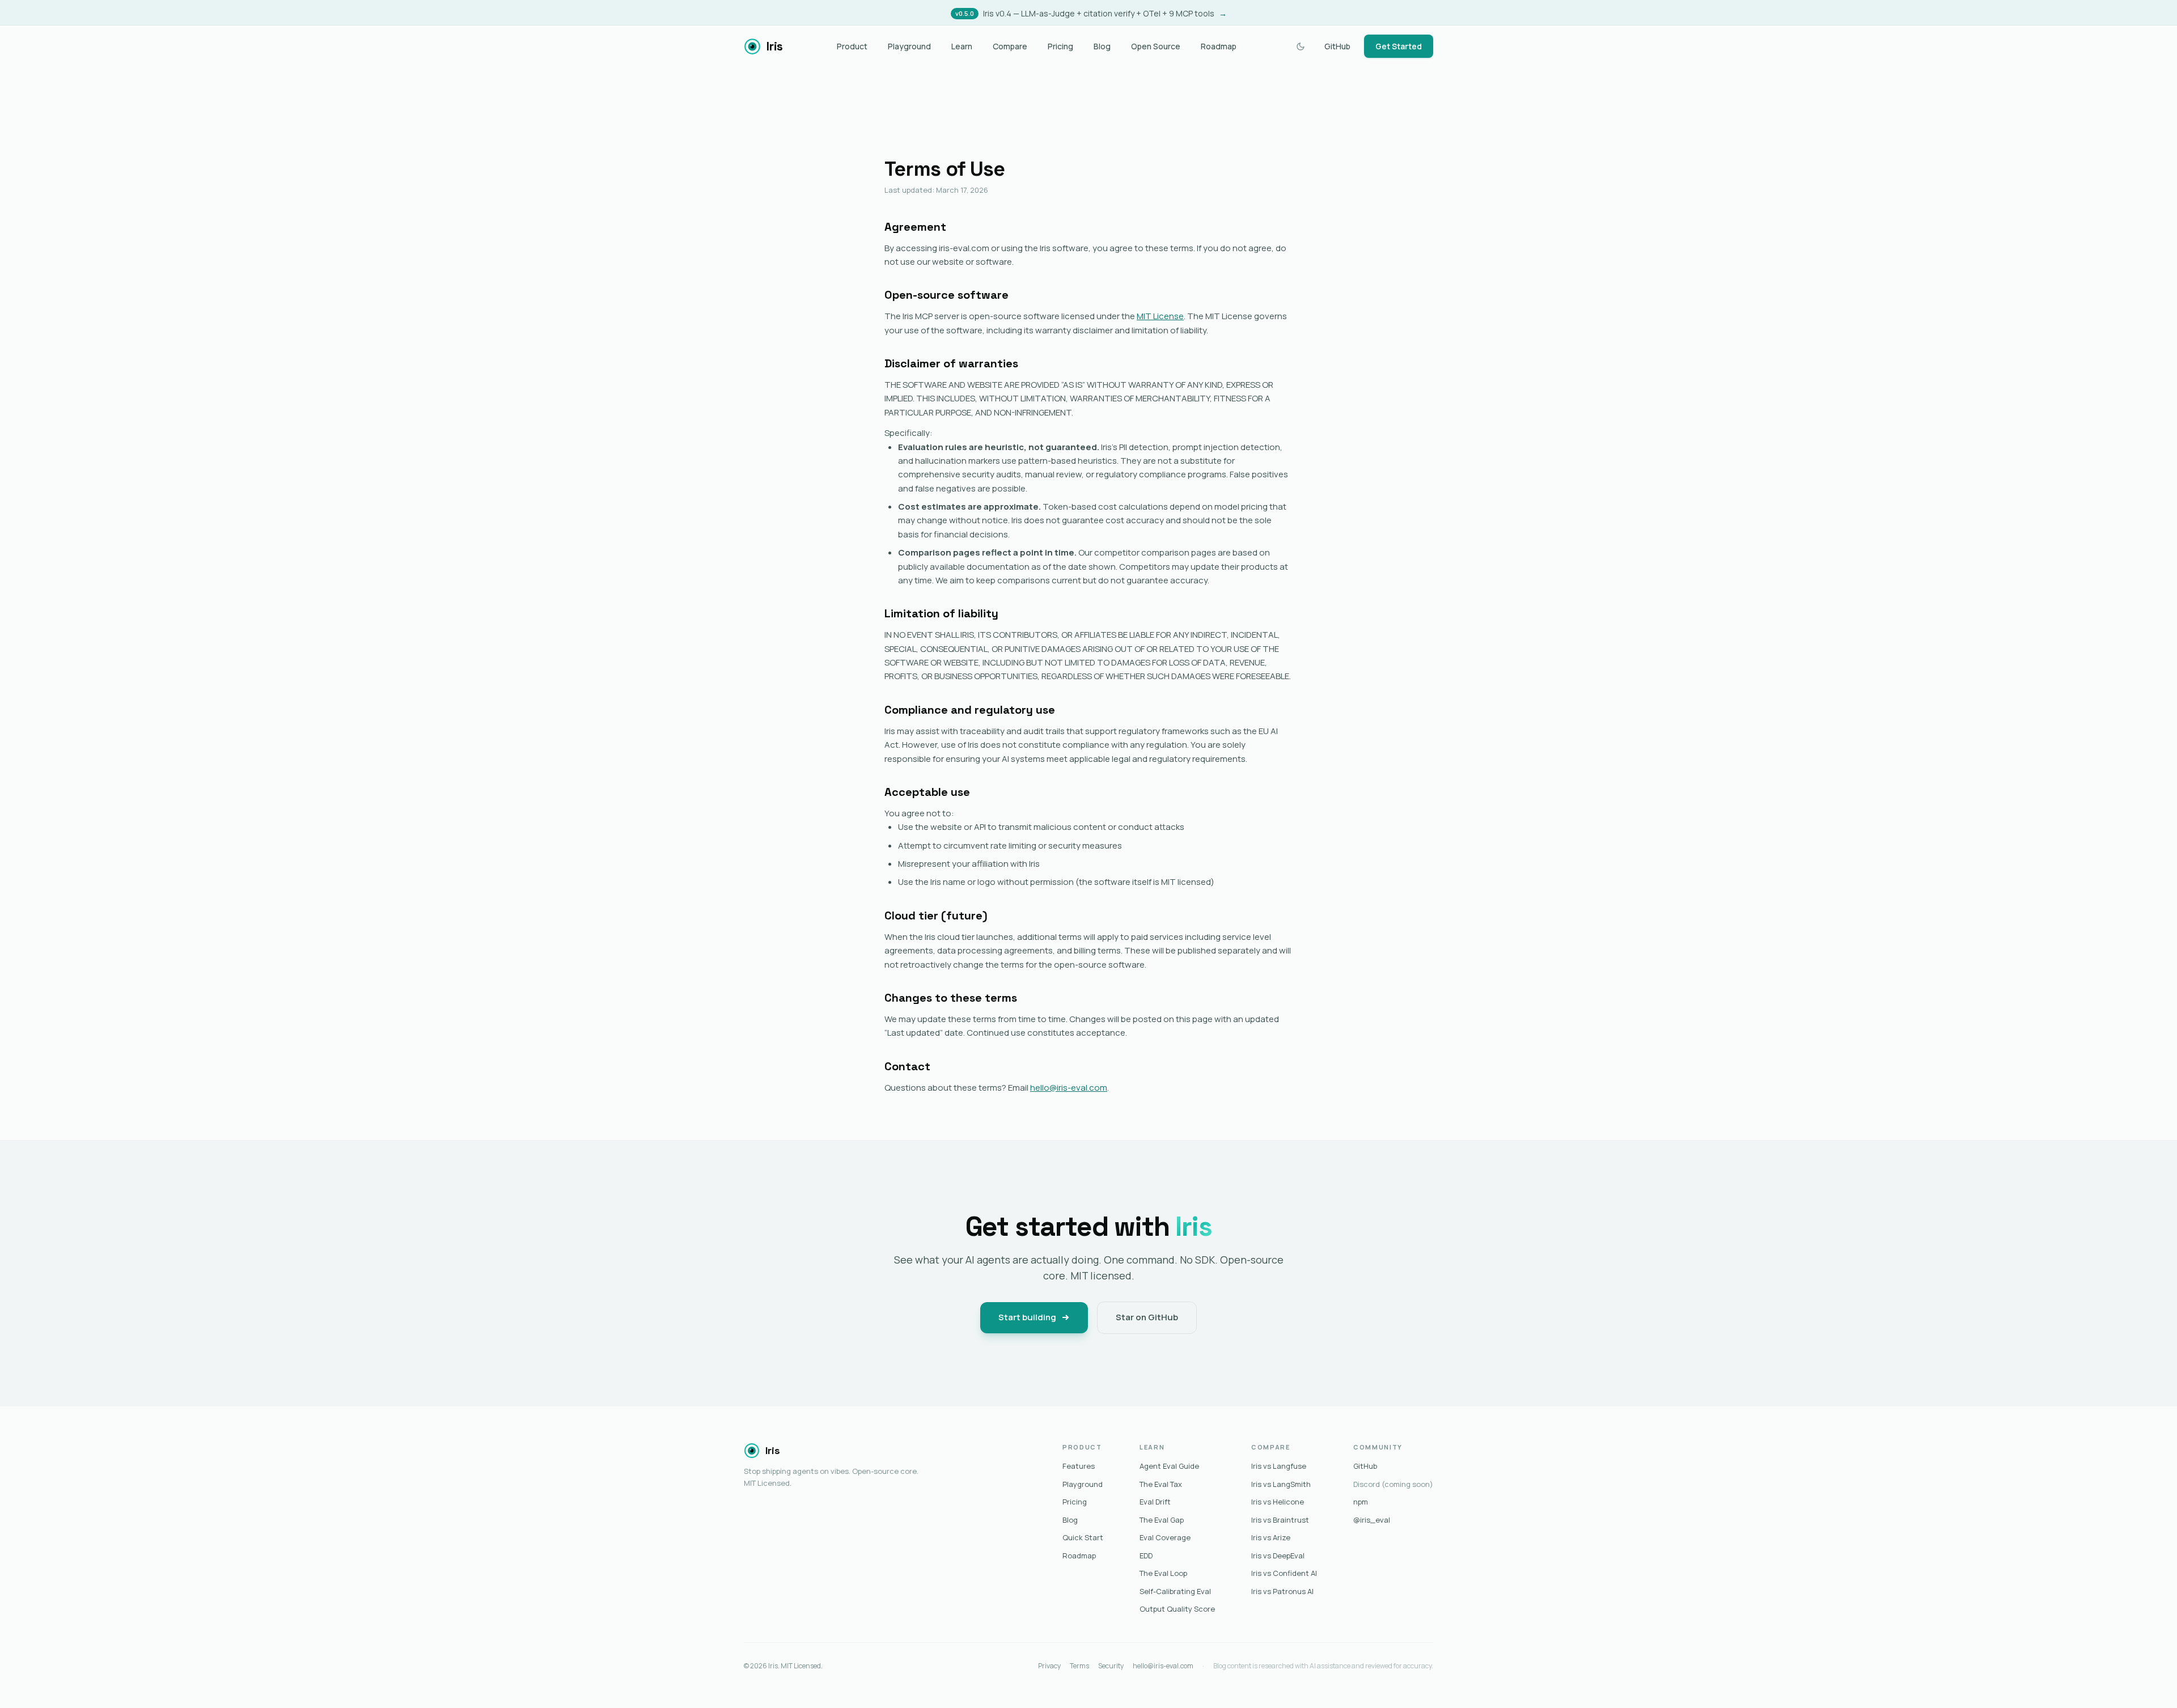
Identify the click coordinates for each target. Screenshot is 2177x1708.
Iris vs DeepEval (1278, 1556)
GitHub (1337, 46)
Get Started (1399, 46)
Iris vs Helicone (1278, 1502)
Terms (1079, 1666)
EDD (1146, 1556)
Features (1079, 1466)
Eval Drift (1155, 1502)
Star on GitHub (1147, 1317)
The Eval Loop (1163, 1573)
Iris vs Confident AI (1284, 1573)
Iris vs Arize (1271, 1537)
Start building (1027, 1317)
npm (1361, 1502)
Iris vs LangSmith (1281, 1484)
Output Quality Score (1177, 1609)
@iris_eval (1372, 1520)
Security (1111, 1666)
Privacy (1049, 1666)
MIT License (1160, 316)
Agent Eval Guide (1169, 1466)
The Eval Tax (1161, 1484)
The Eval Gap (1162, 1520)
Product (852, 46)
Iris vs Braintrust (1280, 1520)
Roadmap (1219, 46)
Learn (962, 46)
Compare (1010, 46)
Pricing (1060, 46)
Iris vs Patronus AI (1282, 1591)
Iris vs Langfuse (1279, 1466)
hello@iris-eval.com (1069, 1088)
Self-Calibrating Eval (1175, 1591)
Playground (909, 46)
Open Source (1156, 46)
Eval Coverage (1165, 1537)
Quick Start (1083, 1537)
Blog (1102, 46)
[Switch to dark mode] (1301, 46)
